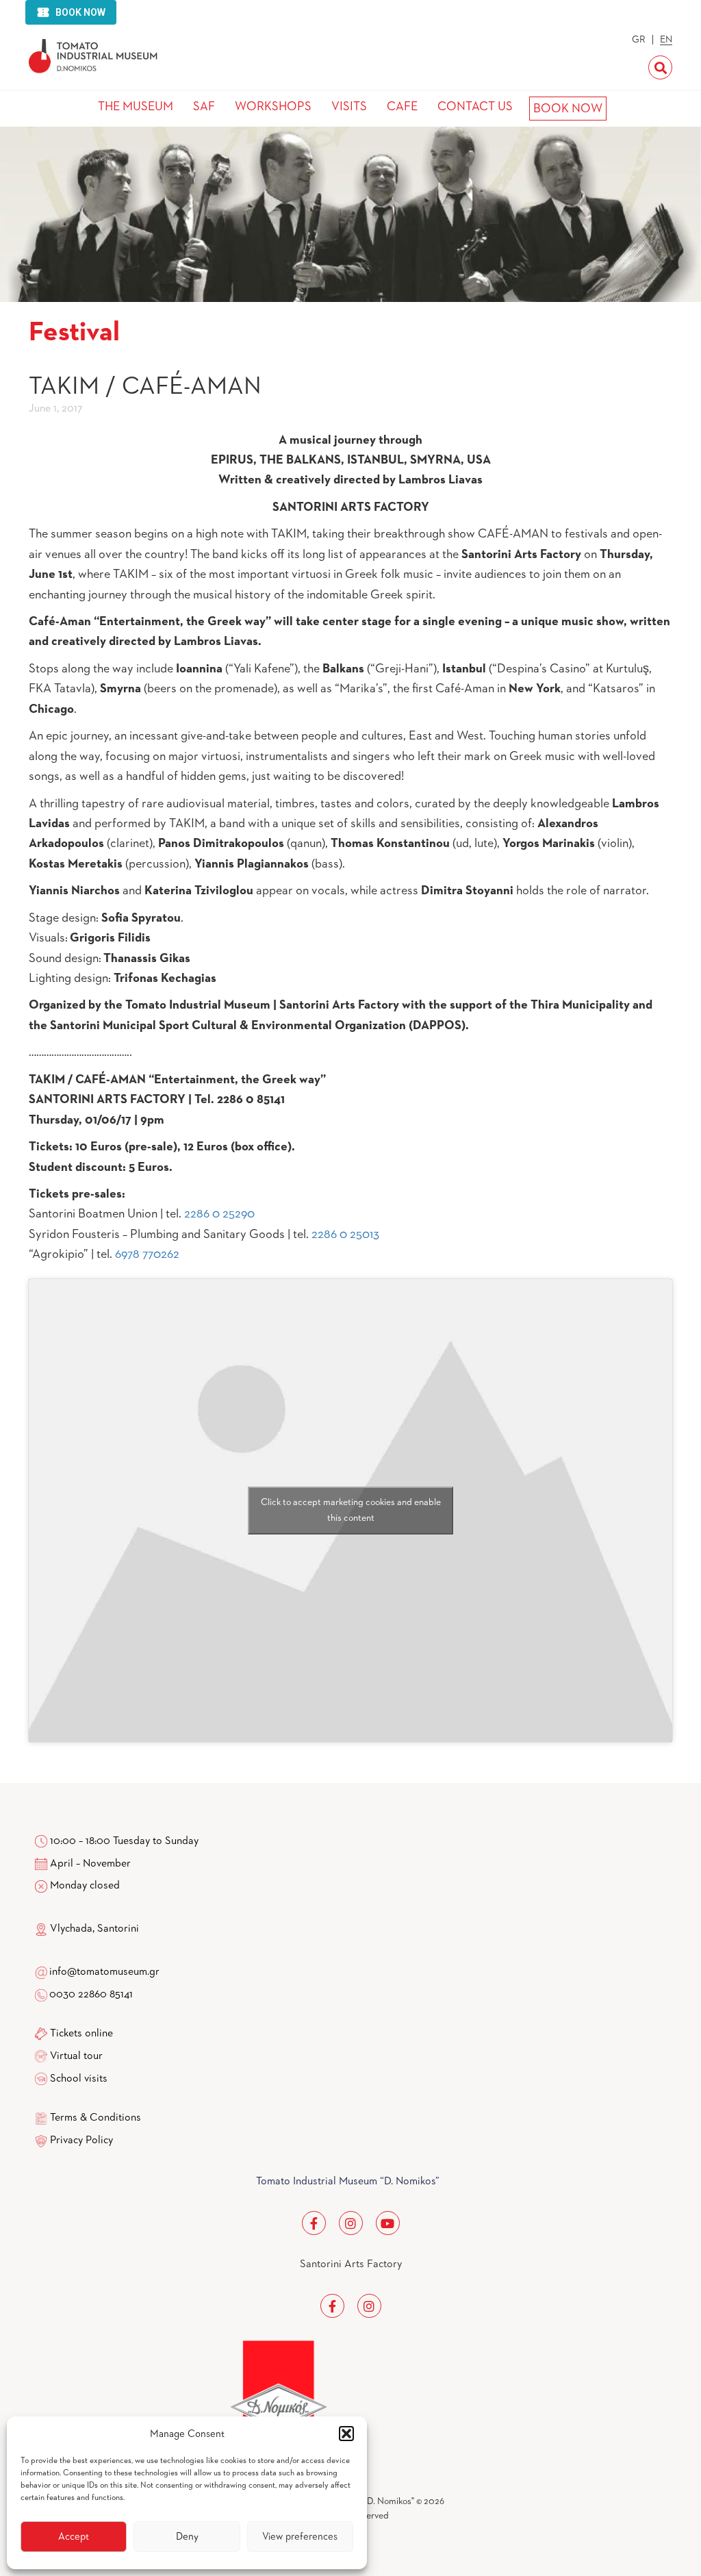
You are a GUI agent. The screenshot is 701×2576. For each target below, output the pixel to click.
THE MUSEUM (136, 107)
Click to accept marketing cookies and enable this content (351, 1510)
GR (639, 40)
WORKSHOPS (273, 107)
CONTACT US (475, 107)
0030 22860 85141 (90, 1995)
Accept (74, 2537)
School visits (79, 2079)
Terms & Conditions (95, 2118)
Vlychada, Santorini (93, 1929)
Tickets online (81, 2034)
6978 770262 (147, 1254)
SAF (204, 107)
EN (666, 40)
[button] (346, 2434)
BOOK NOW (568, 109)
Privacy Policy (81, 2141)
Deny (187, 2537)
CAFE (402, 107)
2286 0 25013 (345, 1235)
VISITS (349, 107)
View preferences (300, 2537)
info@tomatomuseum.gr (104, 1972)
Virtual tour (76, 2056)
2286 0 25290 (219, 1214)
